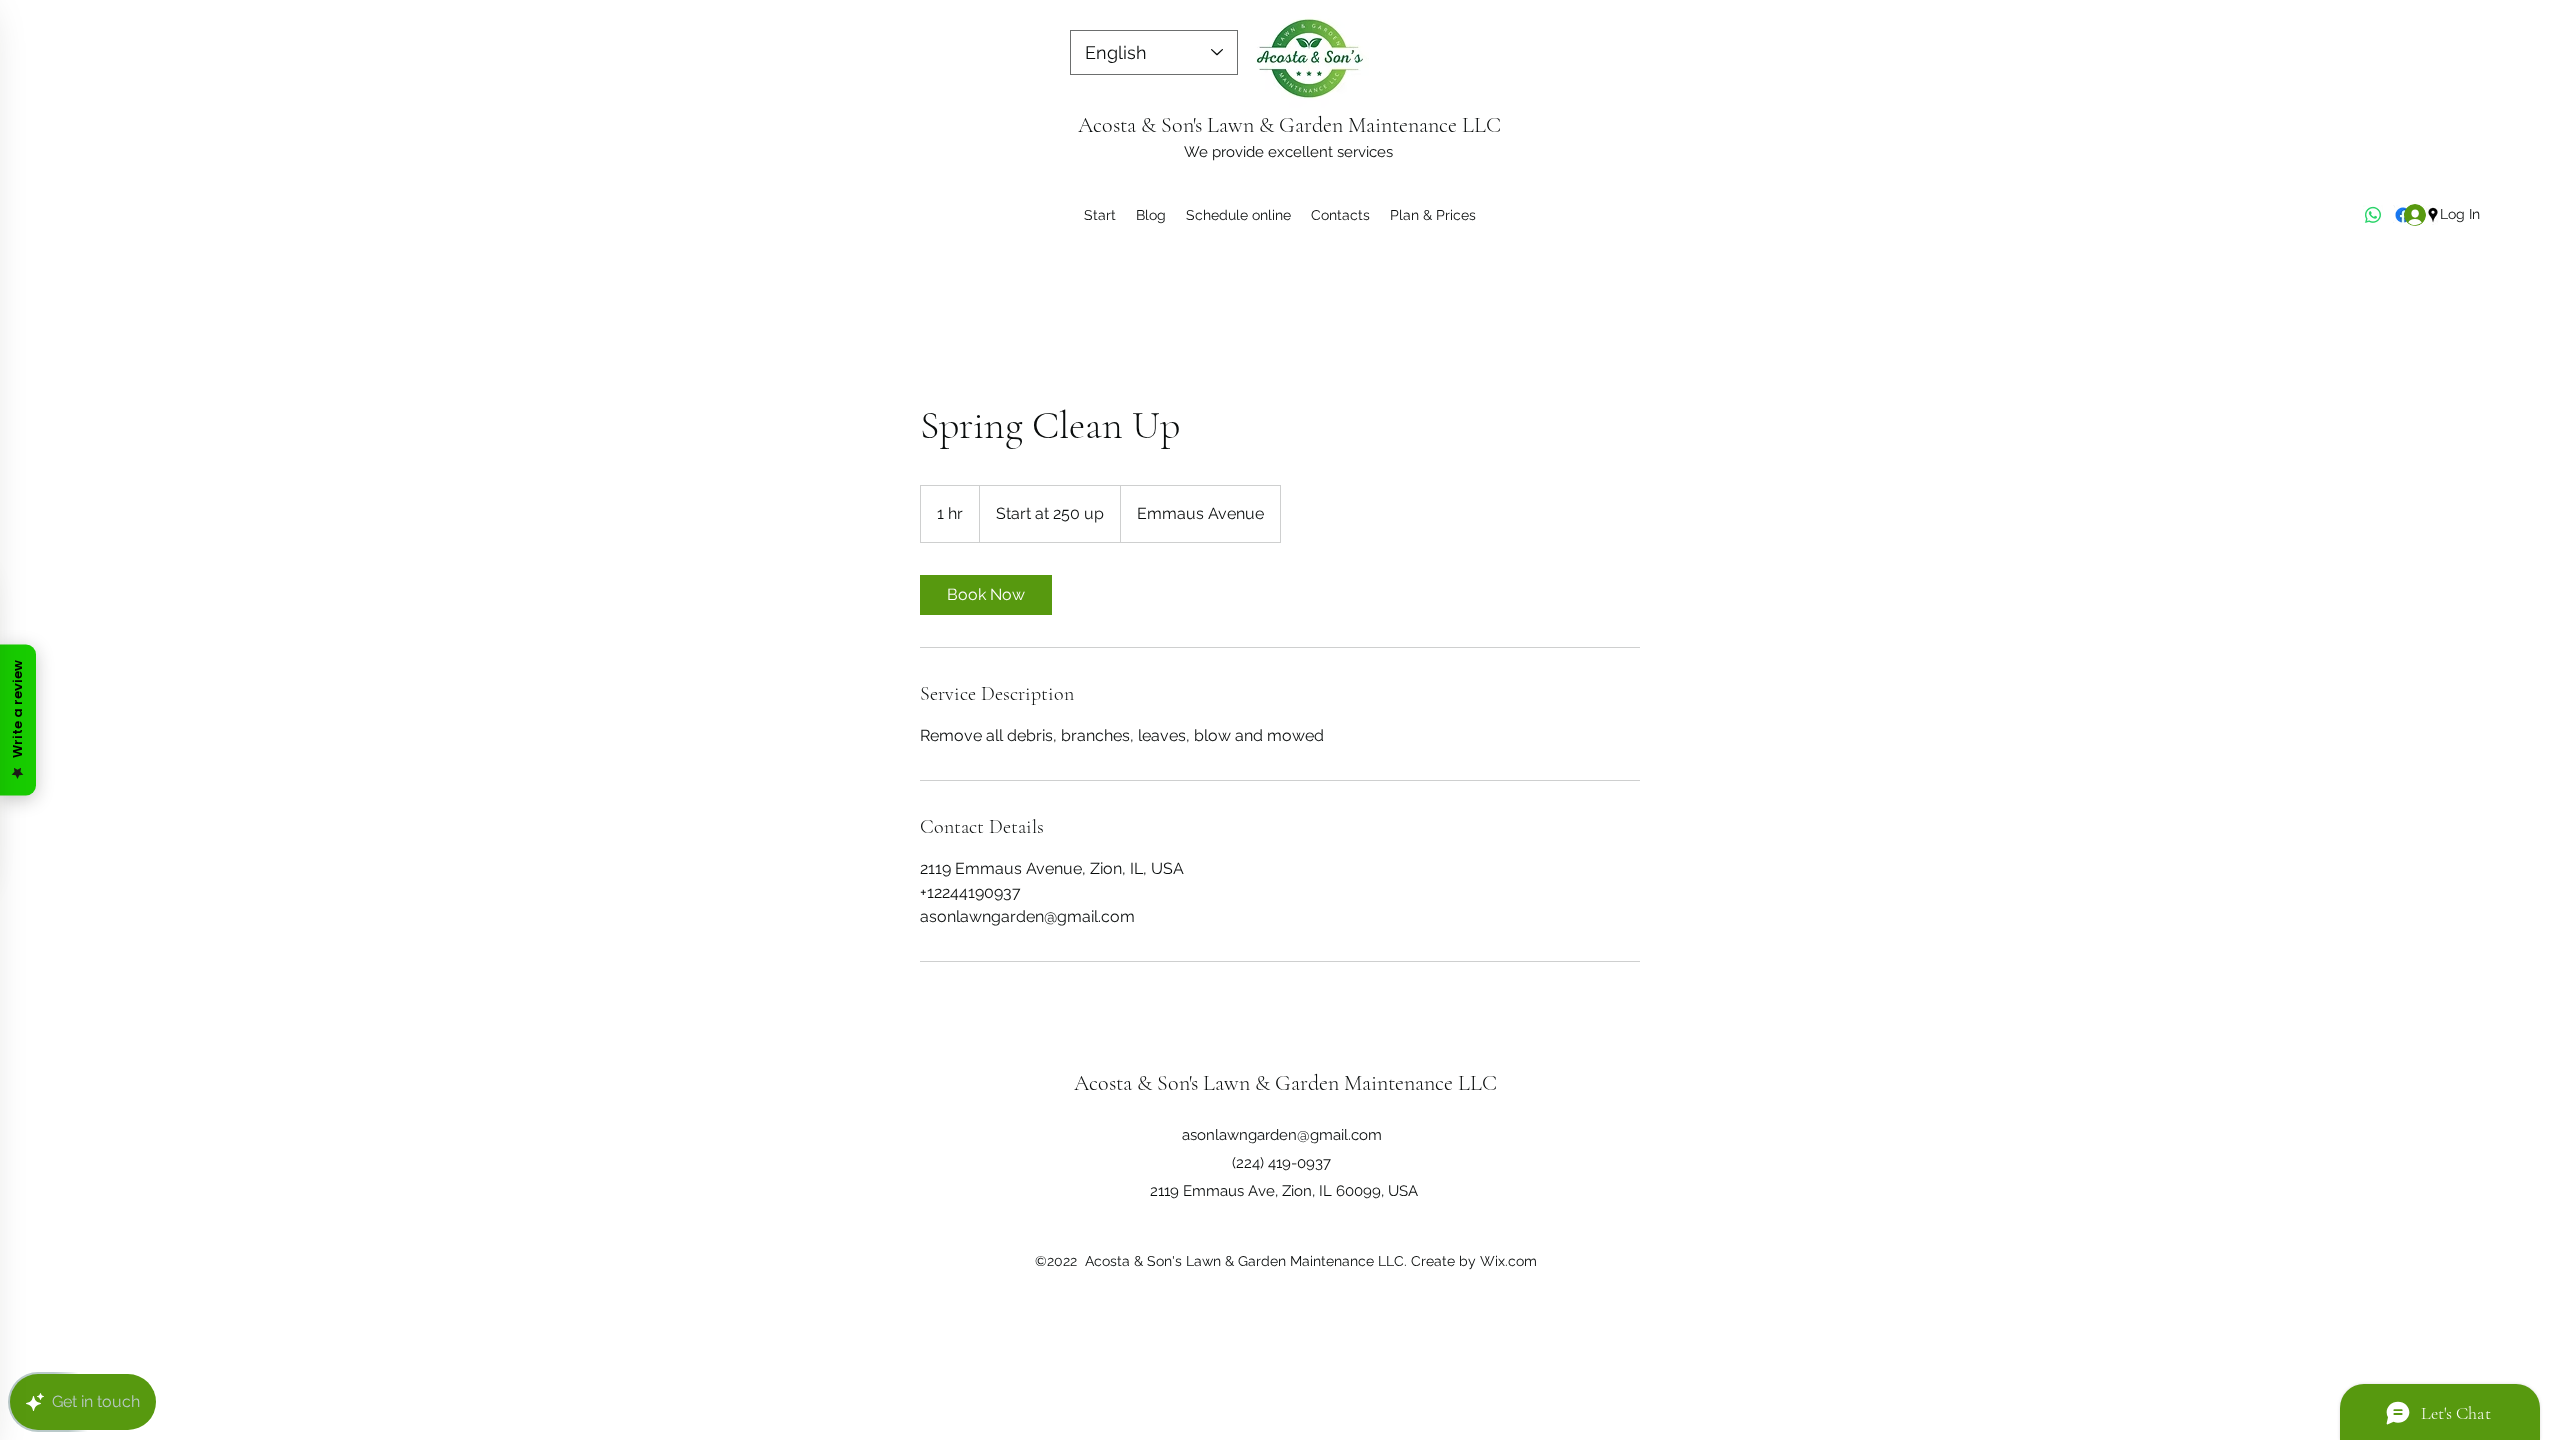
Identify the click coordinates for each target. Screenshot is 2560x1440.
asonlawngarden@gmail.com (1282, 1135)
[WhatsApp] (2373, 215)
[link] (986, 595)
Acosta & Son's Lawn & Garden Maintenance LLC (1289, 125)
